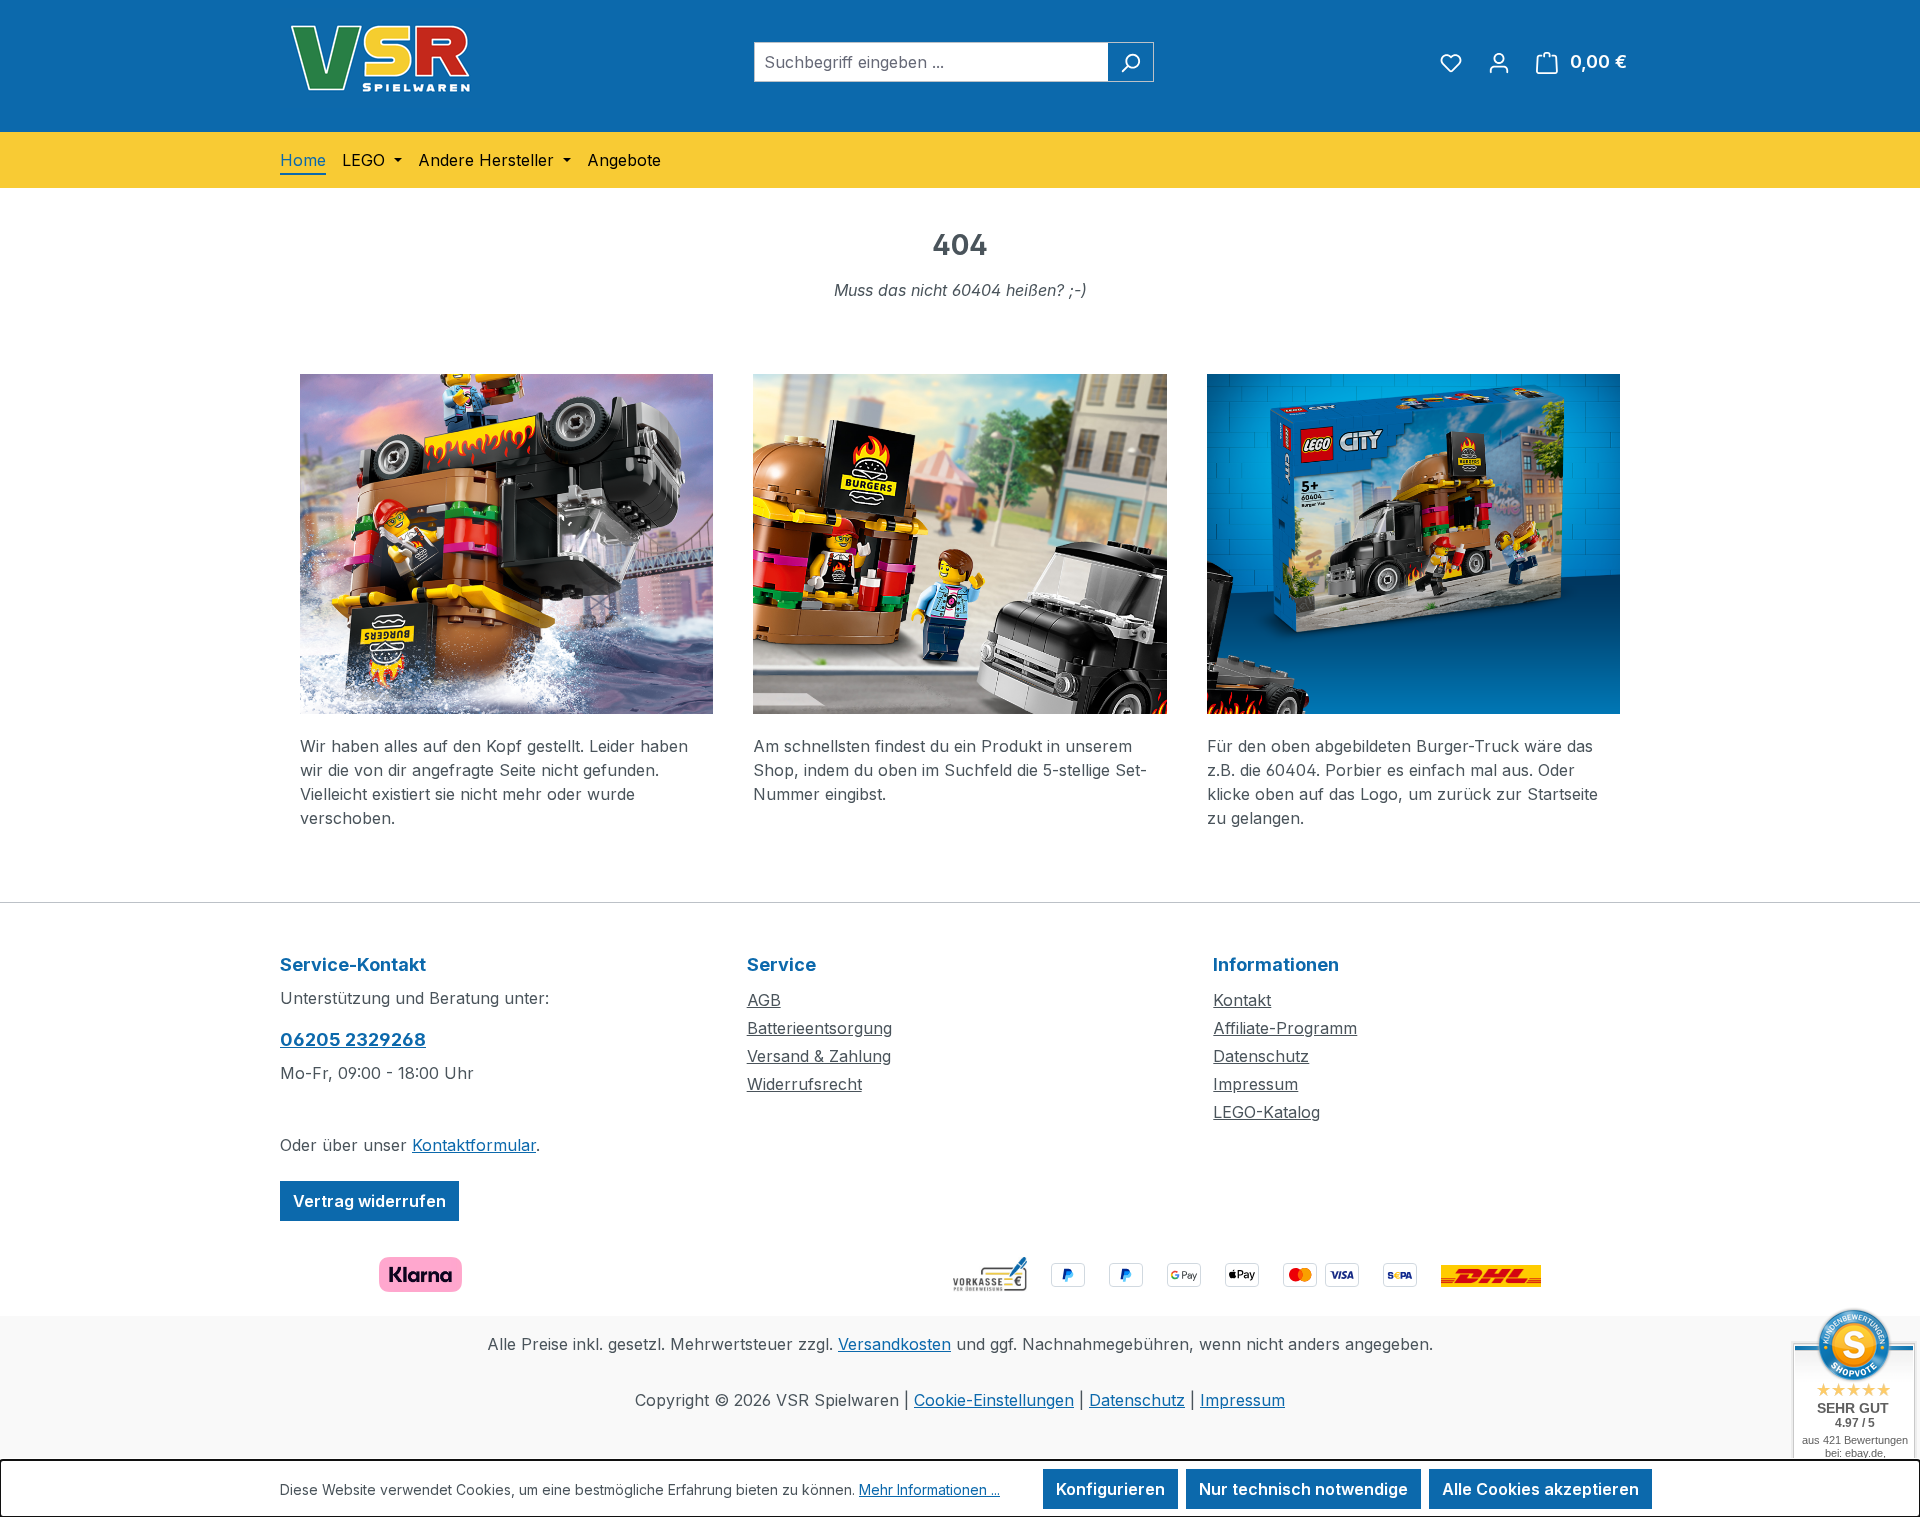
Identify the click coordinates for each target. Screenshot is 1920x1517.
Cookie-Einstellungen (994, 1400)
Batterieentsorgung (819, 1028)
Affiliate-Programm (1285, 1028)
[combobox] (931, 62)
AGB (764, 1000)
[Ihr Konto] (1499, 62)
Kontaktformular (474, 1145)
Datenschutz (1261, 1056)
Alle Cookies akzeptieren (1540, 1489)
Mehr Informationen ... (929, 1489)
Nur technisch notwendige (1303, 1489)
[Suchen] (1130, 62)
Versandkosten (894, 1344)
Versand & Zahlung (819, 1056)
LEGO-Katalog (1266, 1112)
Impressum (1255, 1084)
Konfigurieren (1110, 1489)
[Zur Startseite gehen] (380, 58)
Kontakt (1242, 1000)
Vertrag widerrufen (369, 1201)
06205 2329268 (353, 1039)
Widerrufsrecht (804, 1084)
